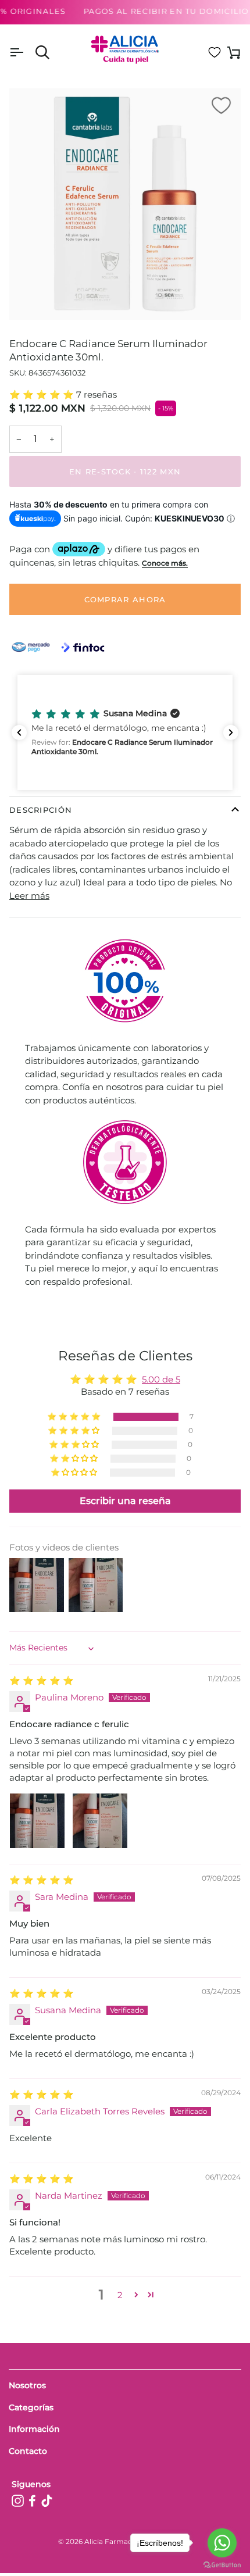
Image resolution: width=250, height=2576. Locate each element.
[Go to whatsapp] (222, 2543)
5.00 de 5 (161, 1379)
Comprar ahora (125, 599)
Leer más (29, 896)
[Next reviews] (231, 733)
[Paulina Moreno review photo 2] (100, 1821)
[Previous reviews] (19, 733)
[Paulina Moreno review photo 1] (37, 1821)
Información (34, 2429)
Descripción (41, 810)
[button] (43, 394)
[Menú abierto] (27, 53)
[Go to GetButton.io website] (222, 2565)
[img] (42, 1680)
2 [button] (120, 2295)
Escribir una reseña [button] (125, 1501)
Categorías (31, 2407)
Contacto (28, 2451)
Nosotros (27, 2385)
